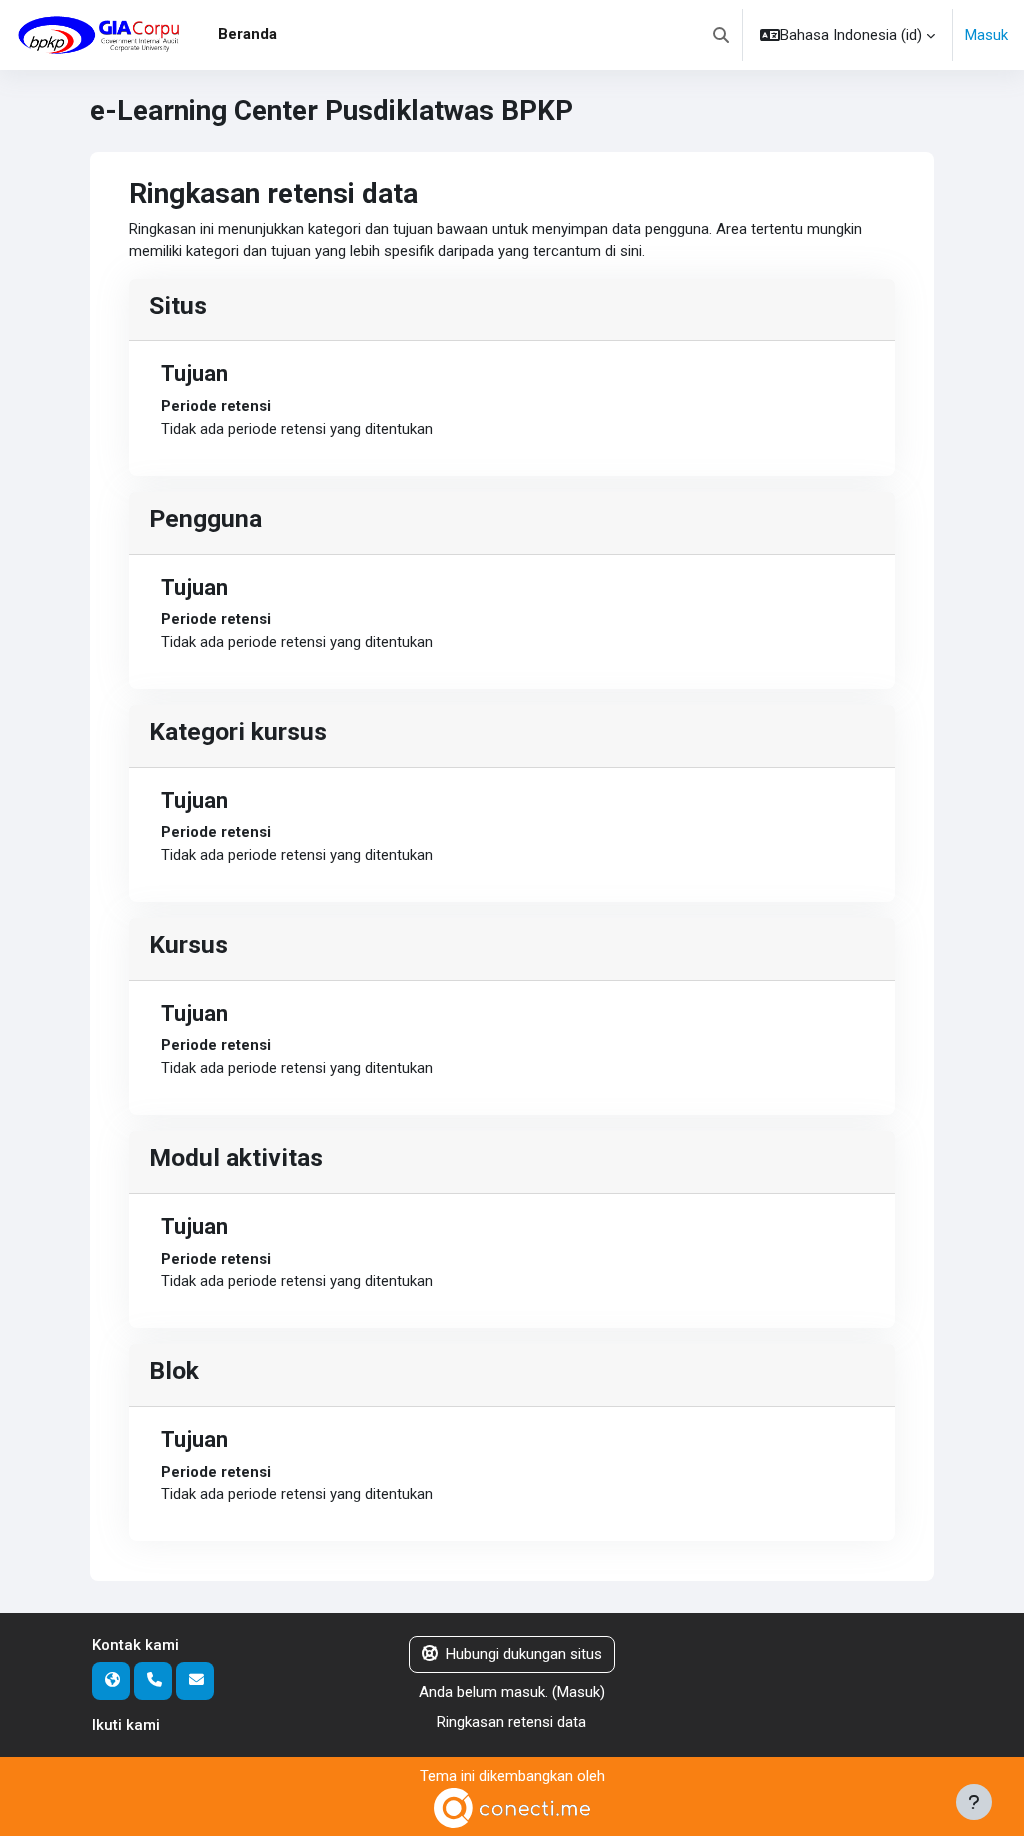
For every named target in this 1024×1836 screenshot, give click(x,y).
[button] (721, 35)
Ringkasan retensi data (511, 1722)
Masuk (986, 35)
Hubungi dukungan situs (524, 1654)
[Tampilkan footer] (974, 1802)
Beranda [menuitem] (247, 34)
